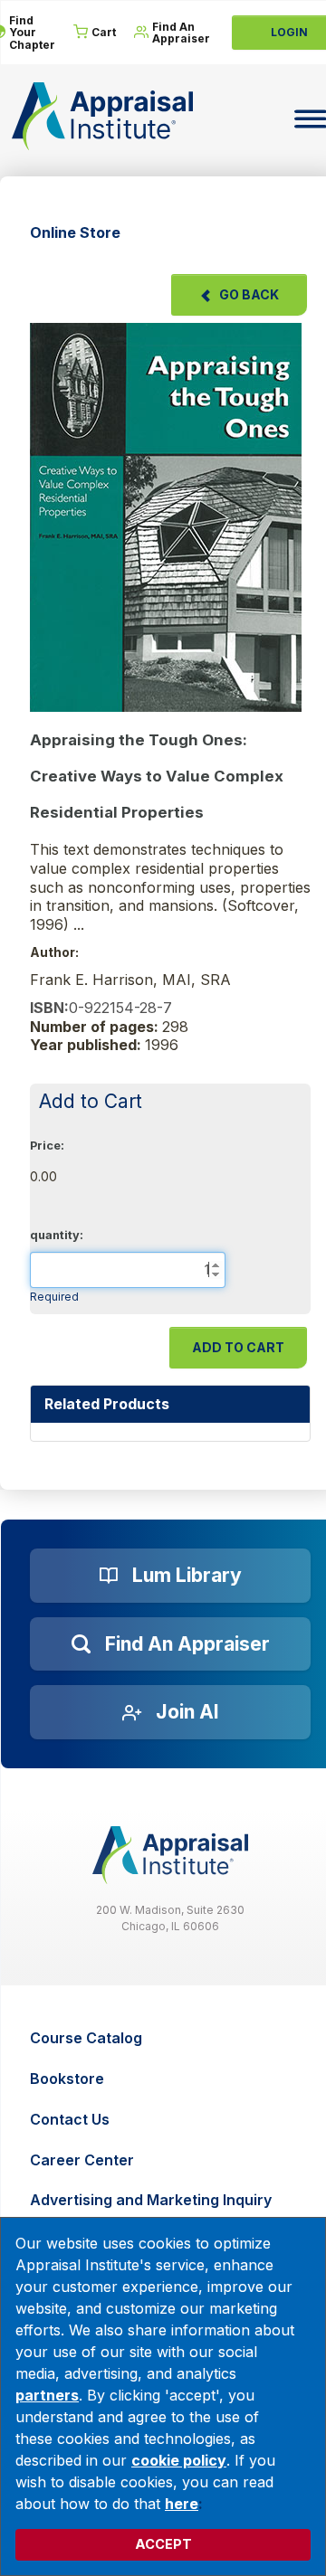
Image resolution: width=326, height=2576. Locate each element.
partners (47, 2395)
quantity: (57, 1235)
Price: (47, 1146)
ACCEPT (163, 2544)
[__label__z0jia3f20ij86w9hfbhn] (170, 1855)
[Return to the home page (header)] (102, 116)
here (182, 2504)
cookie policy (179, 2460)
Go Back (249, 294)
